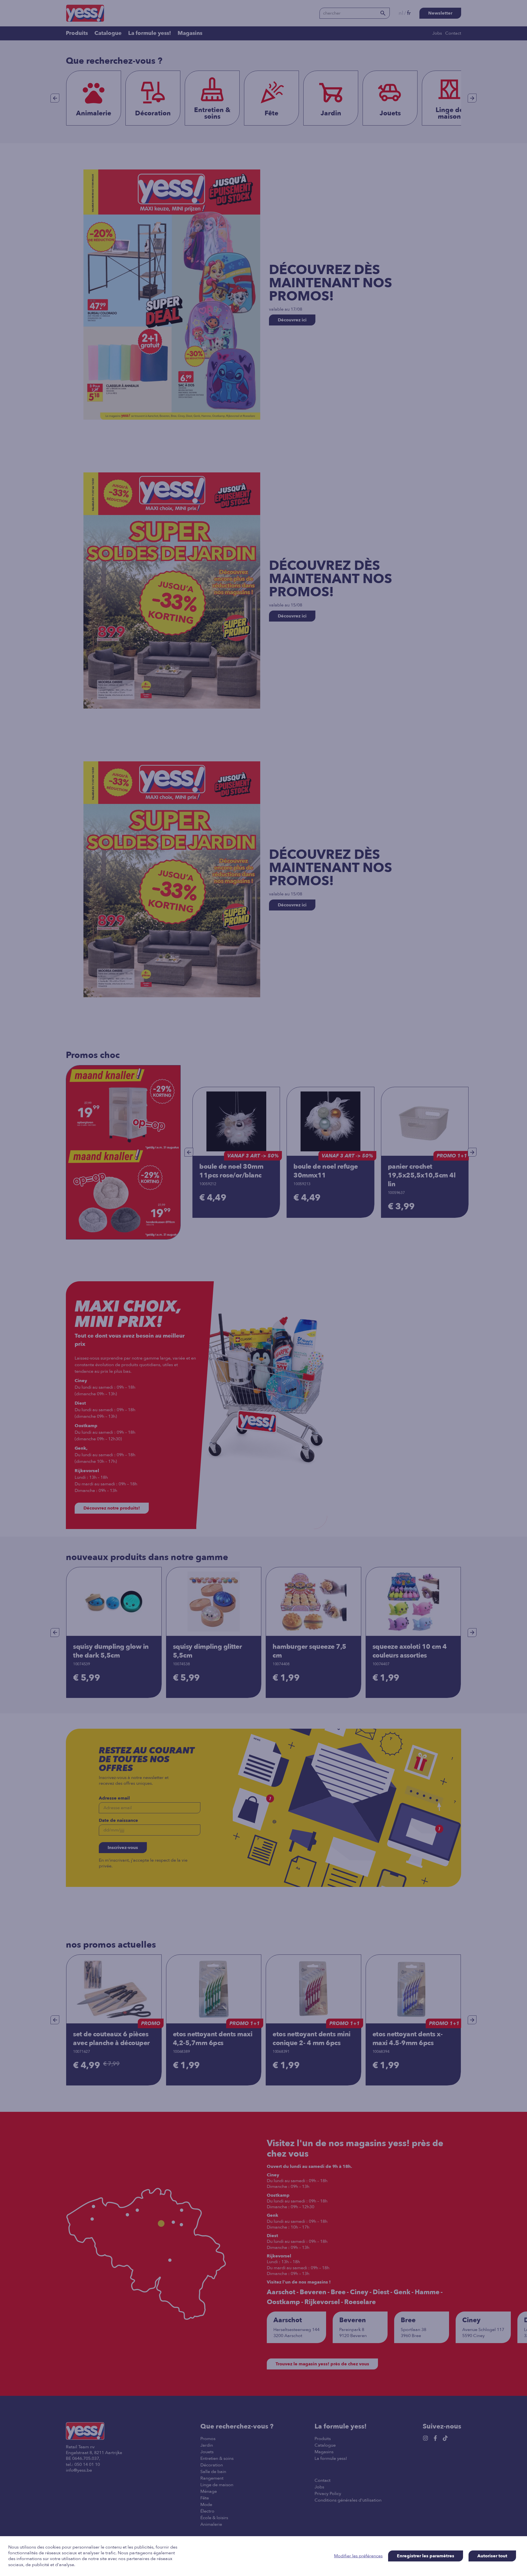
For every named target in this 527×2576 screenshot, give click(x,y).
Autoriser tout (492, 2556)
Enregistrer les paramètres (426, 2556)
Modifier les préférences (358, 2556)
